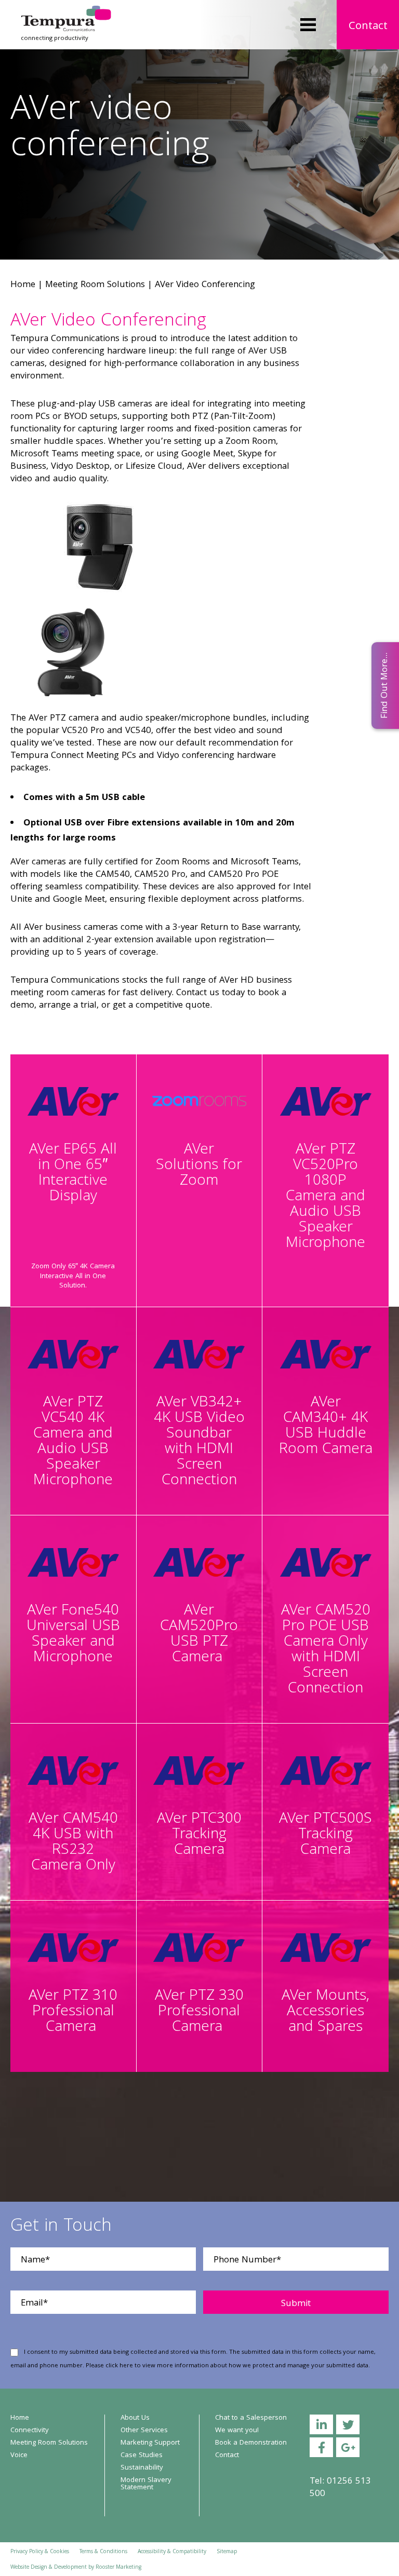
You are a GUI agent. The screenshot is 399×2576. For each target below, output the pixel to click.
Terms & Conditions (103, 2552)
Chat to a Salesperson (251, 2418)
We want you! (237, 2431)
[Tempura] (66, 13)
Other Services (144, 2431)
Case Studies (142, 2456)
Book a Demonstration (251, 2443)
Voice (19, 2456)
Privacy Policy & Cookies (40, 2552)
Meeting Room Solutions (95, 285)
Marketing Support (150, 2443)
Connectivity (30, 2431)
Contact (368, 27)
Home (23, 285)
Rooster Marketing (118, 2568)
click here (119, 2366)
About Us (135, 2418)
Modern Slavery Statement (146, 2484)
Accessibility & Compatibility (172, 2552)
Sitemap (227, 2552)
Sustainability (142, 2468)
